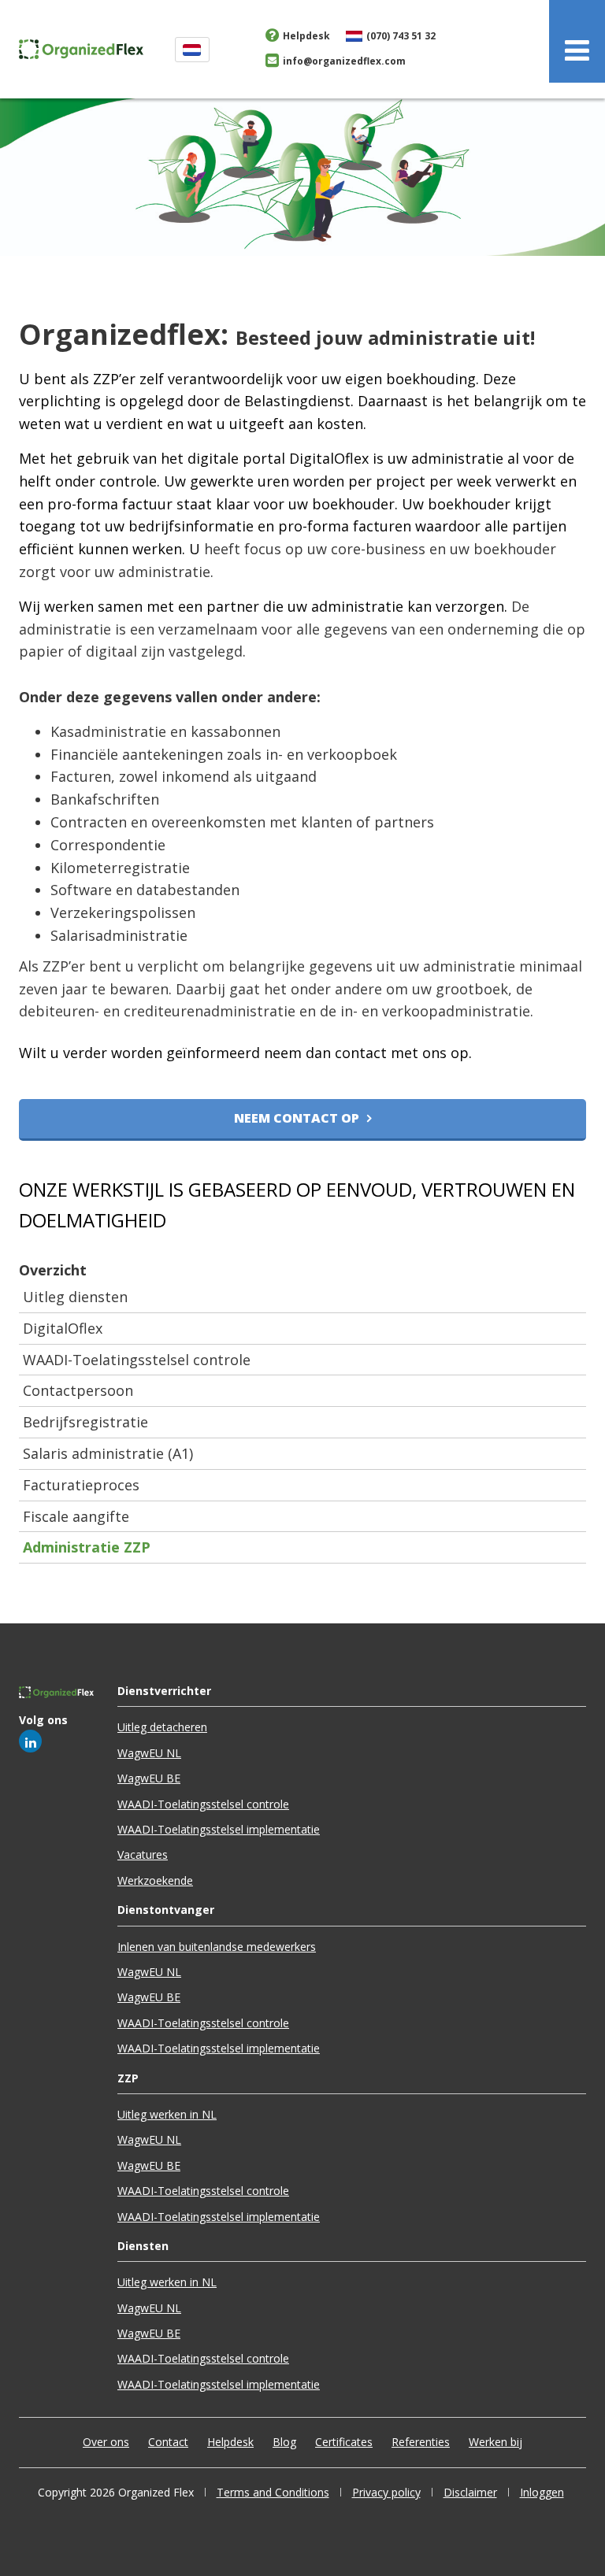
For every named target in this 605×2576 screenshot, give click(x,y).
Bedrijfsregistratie (85, 1422)
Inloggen (542, 2492)
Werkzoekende (155, 1880)
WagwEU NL (149, 1753)
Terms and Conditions (273, 2492)
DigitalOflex (63, 1328)
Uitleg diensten (75, 1297)
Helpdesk (306, 36)
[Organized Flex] (81, 47)
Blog (284, 2442)
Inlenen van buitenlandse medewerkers (217, 1947)
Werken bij (496, 2442)
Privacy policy (386, 2492)
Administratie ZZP (87, 1547)
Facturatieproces (81, 1485)
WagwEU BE (149, 1778)
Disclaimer (470, 2492)
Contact (168, 2442)
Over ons (106, 2442)
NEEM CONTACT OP (297, 1118)
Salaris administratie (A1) (108, 1453)
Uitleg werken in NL (167, 2114)
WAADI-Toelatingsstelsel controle (137, 1360)
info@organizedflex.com (344, 61)
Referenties (421, 2442)
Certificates (344, 2442)
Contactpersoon (78, 1390)
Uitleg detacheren (162, 1727)
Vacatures (143, 1854)
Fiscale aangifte (76, 1516)
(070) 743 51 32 (401, 36)
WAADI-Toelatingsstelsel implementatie (219, 1829)
